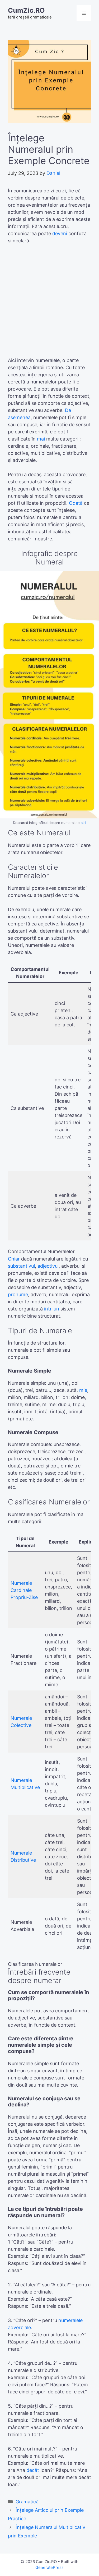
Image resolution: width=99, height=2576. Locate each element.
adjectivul (48, 1266)
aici (83, 823)
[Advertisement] (49, 303)
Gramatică (27, 2502)
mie (83, 1390)
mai (41, 439)
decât (33, 2470)
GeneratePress (49, 2567)
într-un (52, 1309)
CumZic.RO (26, 10)
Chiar (14, 1259)
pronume (18, 1294)
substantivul (21, 1266)
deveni (60, 233)
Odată (76, 503)
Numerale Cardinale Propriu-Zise (24, 1590)
